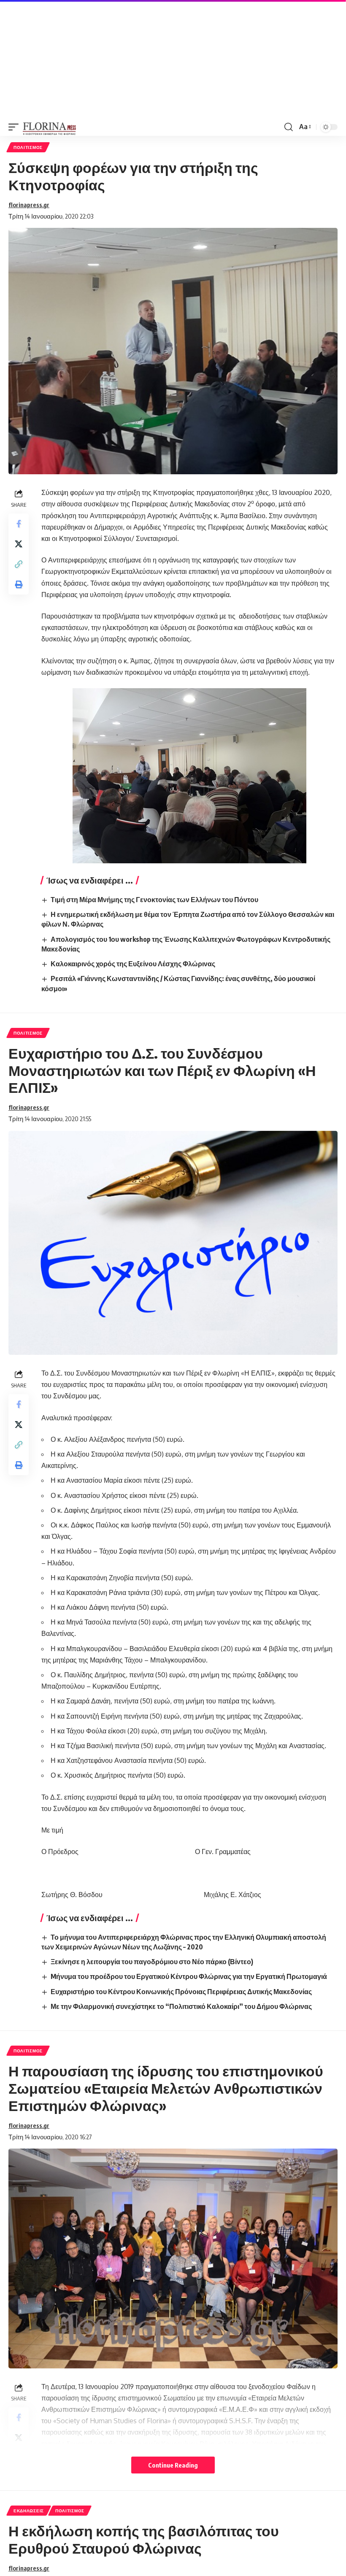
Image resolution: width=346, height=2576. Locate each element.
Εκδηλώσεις (29, 2511)
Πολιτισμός (28, 147)
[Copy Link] (19, 564)
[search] (289, 127)
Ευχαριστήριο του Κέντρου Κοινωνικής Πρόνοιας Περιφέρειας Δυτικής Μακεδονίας (181, 1992)
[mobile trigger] (16, 127)
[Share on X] (19, 544)
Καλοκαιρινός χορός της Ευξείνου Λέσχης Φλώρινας (133, 964)
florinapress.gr (29, 205)
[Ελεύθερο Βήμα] (50, 127)
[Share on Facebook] (19, 524)
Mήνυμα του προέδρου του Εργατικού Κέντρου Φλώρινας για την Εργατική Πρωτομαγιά (189, 1976)
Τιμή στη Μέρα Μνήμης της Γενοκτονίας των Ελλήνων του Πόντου (154, 900)
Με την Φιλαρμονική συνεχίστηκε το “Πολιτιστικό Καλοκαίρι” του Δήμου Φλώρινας (181, 2006)
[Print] (19, 584)
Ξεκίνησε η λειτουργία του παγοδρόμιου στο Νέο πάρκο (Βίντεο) (152, 1962)
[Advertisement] (173, 59)
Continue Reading (173, 2465)
